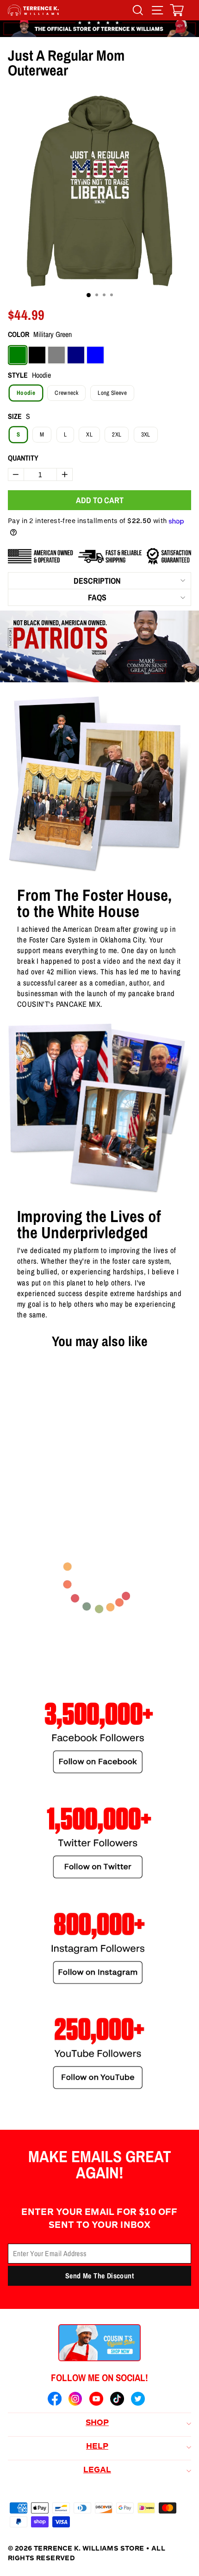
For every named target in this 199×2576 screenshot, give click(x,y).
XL (89, 434)
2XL (117, 434)
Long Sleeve (112, 393)
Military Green (18, 355)
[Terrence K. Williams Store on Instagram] (75, 2400)
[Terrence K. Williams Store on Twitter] (138, 2400)
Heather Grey (56, 355)
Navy (76, 355)
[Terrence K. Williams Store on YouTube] (96, 2400)
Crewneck (66, 393)
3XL (146, 434)
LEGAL (97, 2470)
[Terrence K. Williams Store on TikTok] (117, 2400)
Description (97, 581)
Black (37, 355)
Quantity (23, 458)
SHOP (97, 2423)
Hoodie (26, 393)
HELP (97, 2447)
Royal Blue (95, 355)
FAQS (97, 597)
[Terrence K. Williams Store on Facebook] (55, 2400)
